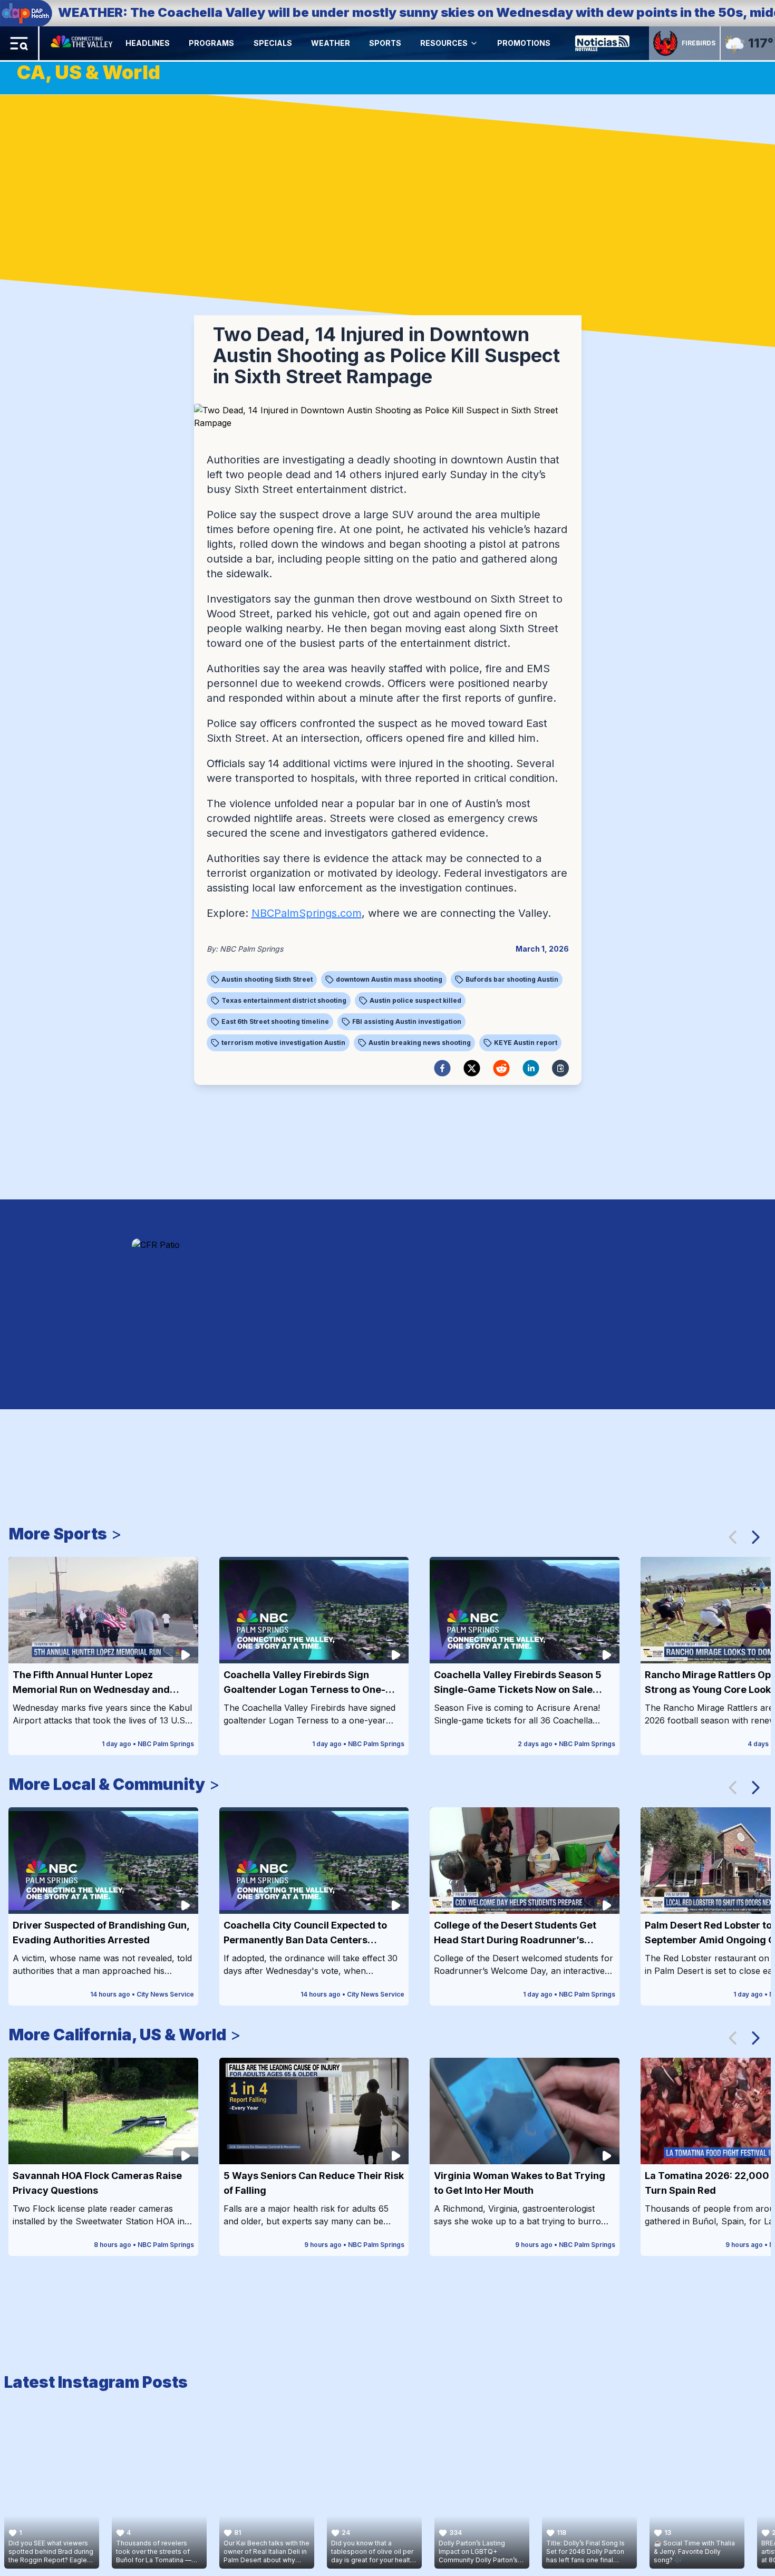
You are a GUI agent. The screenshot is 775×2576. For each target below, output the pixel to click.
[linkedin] (531, 1068)
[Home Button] (83, 43)
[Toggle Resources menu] (474, 43)
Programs (211, 43)
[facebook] (442, 1068)
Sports (385, 43)
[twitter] (472, 1068)
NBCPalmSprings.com (307, 913)
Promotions (524, 43)
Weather (331, 43)
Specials (273, 43)
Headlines (148, 43)
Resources (444, 43)
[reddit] (501, 1068)
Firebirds (699, 43)
